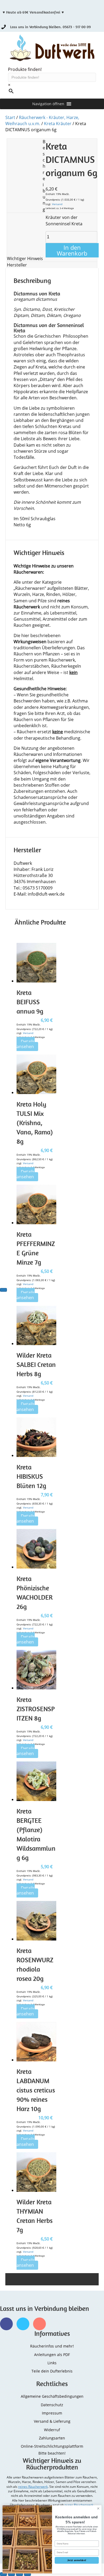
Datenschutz (52, 2405)
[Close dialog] (98, 2508)
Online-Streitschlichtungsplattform (52, 2446)
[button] (48, 104)
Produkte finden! (25, 69)
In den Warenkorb (72, 250)
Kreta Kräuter (58, 124)
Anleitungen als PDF (52, 2355)
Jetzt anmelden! (77, 2560)
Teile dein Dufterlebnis (52, 2371)
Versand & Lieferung (52, 2421)
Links (52, 2363)
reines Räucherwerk (33, 2487)
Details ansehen (26, 1044)
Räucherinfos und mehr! (52, 2346)
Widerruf (52, 2430)
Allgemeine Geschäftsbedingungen (52, 2396)
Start (10, 117)
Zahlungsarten (52, 2438)
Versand (57, 204)
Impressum (52, 2413)
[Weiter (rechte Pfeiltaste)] (3, 1290)
